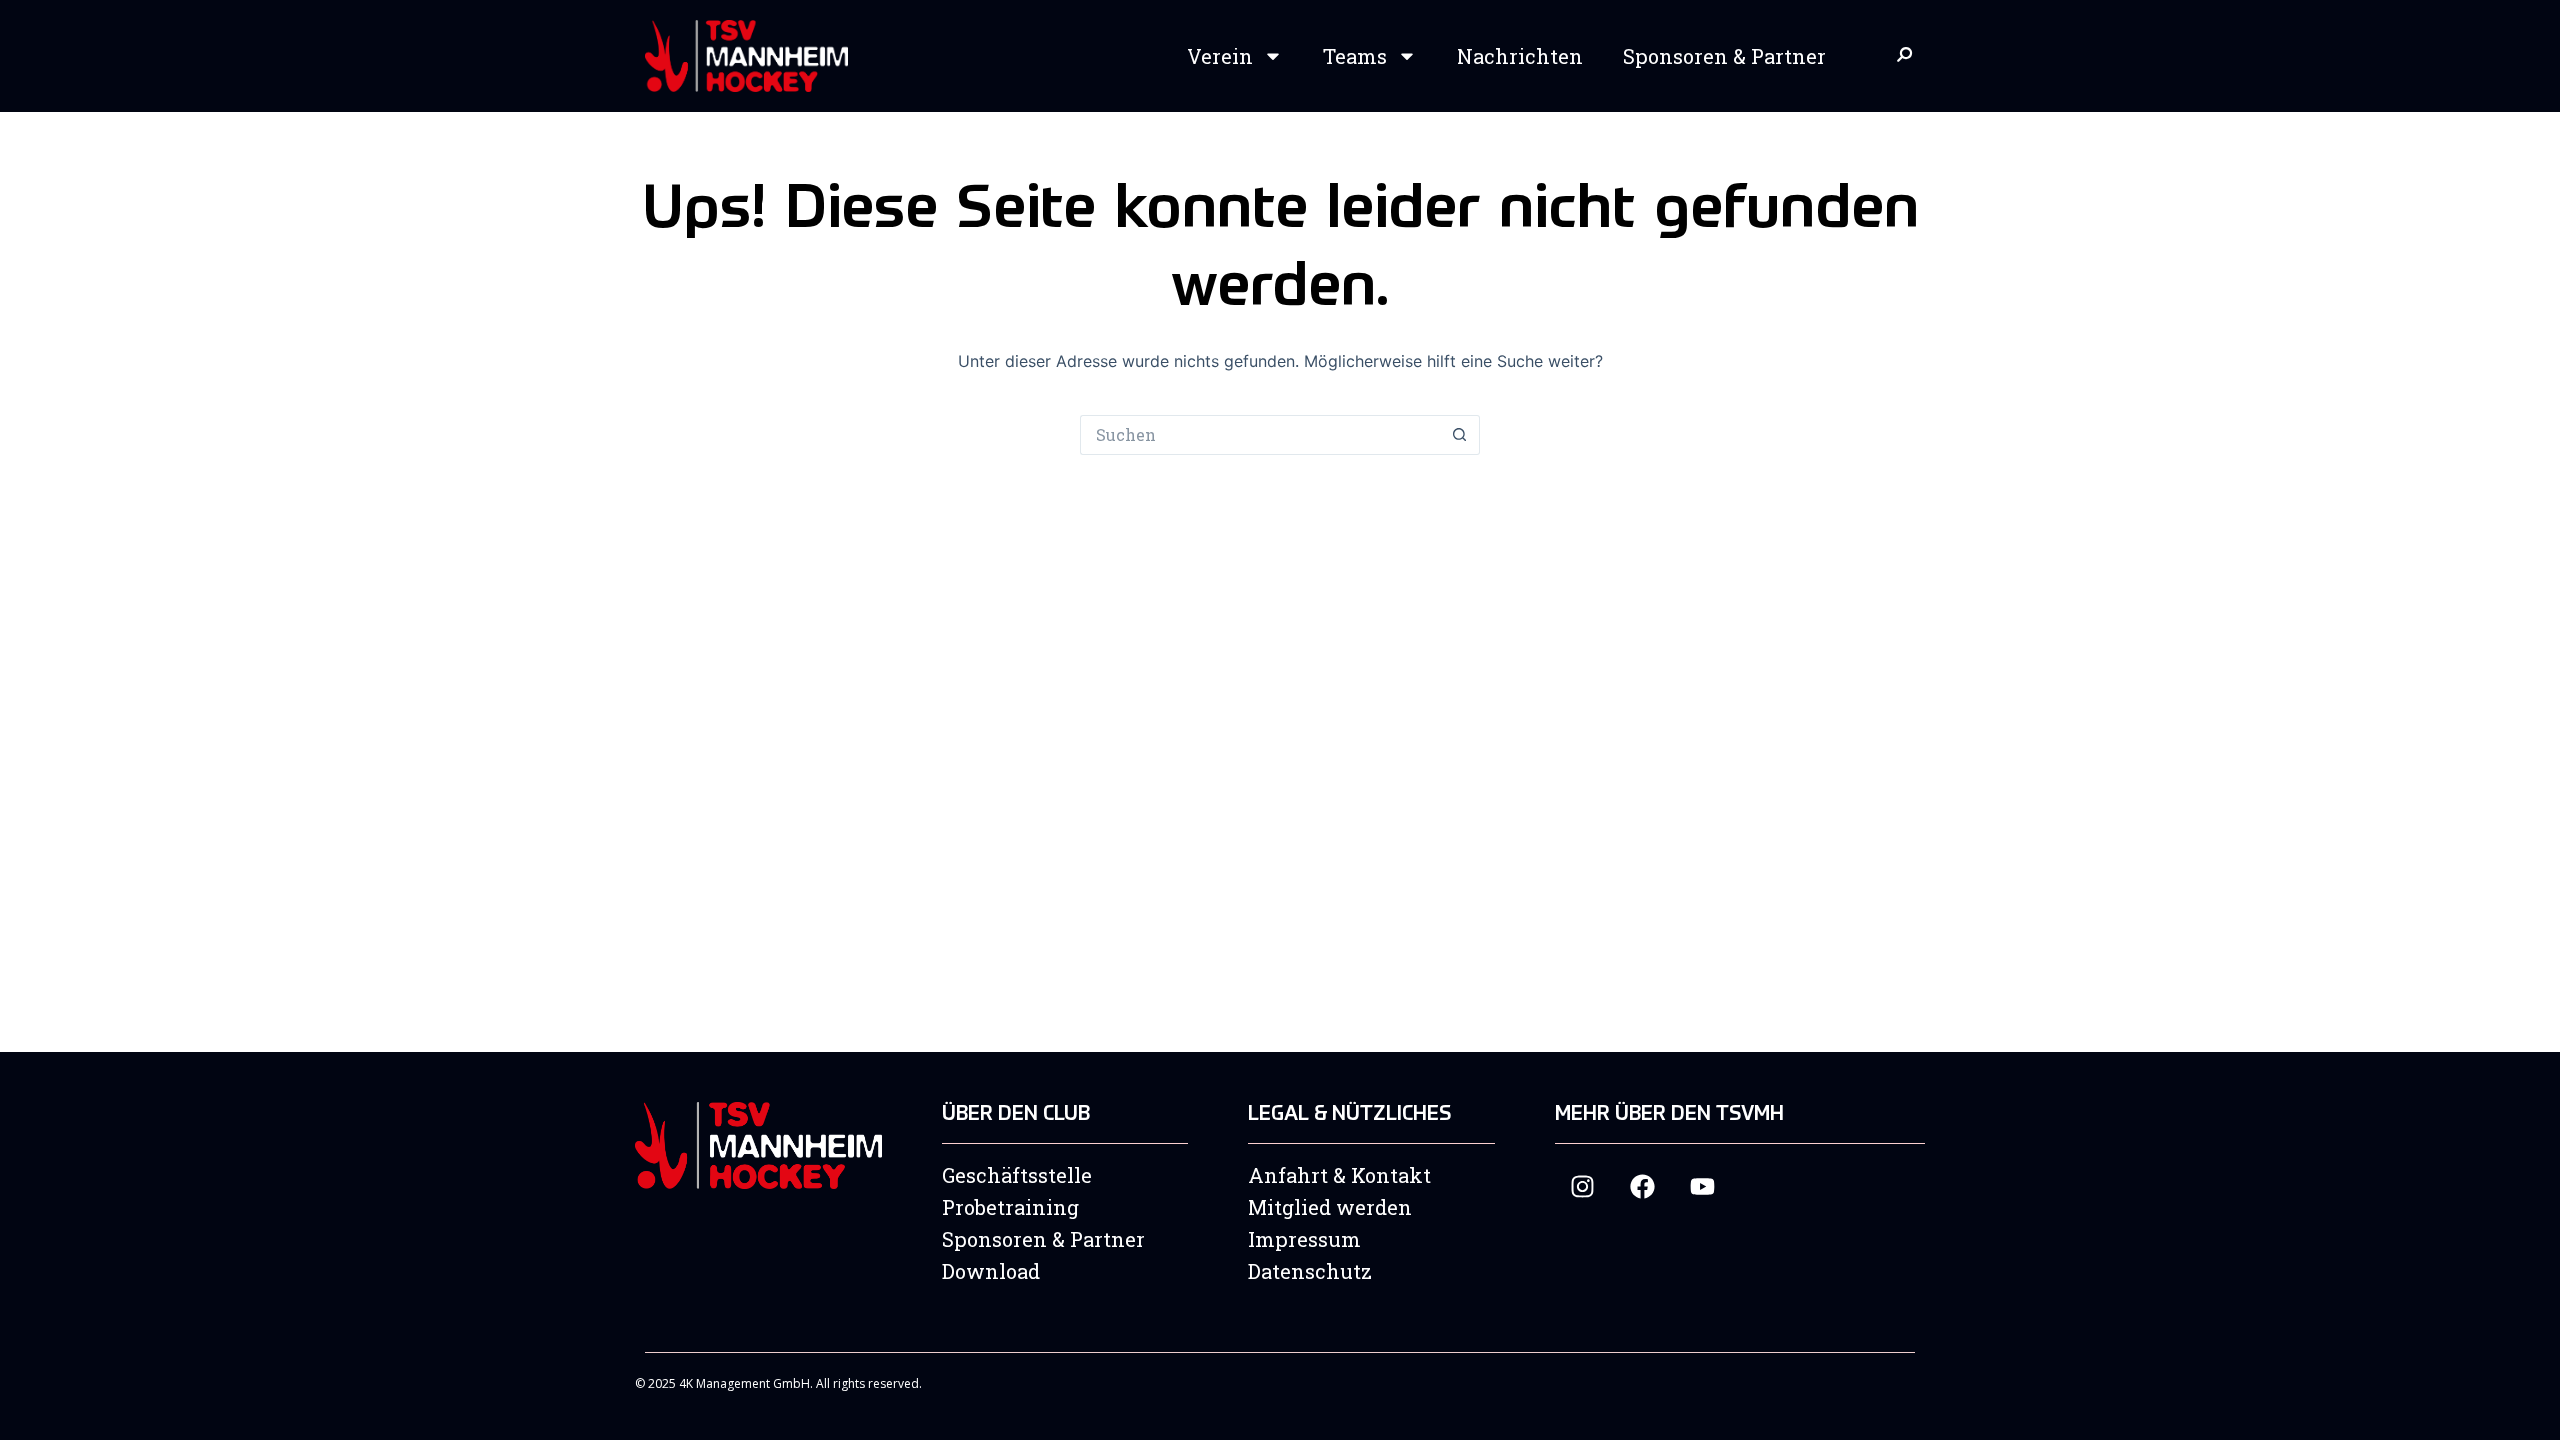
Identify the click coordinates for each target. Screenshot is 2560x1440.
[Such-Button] (1460, 435)
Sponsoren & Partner (1724, 56)
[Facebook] (1642, 1186)
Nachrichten (1520, 56)
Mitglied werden (1330, 1207)
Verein (1220, 56)
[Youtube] (1702, 1186)
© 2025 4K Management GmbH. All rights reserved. (778, 1383)
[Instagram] (1582, 1186)
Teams (1355, 56)
